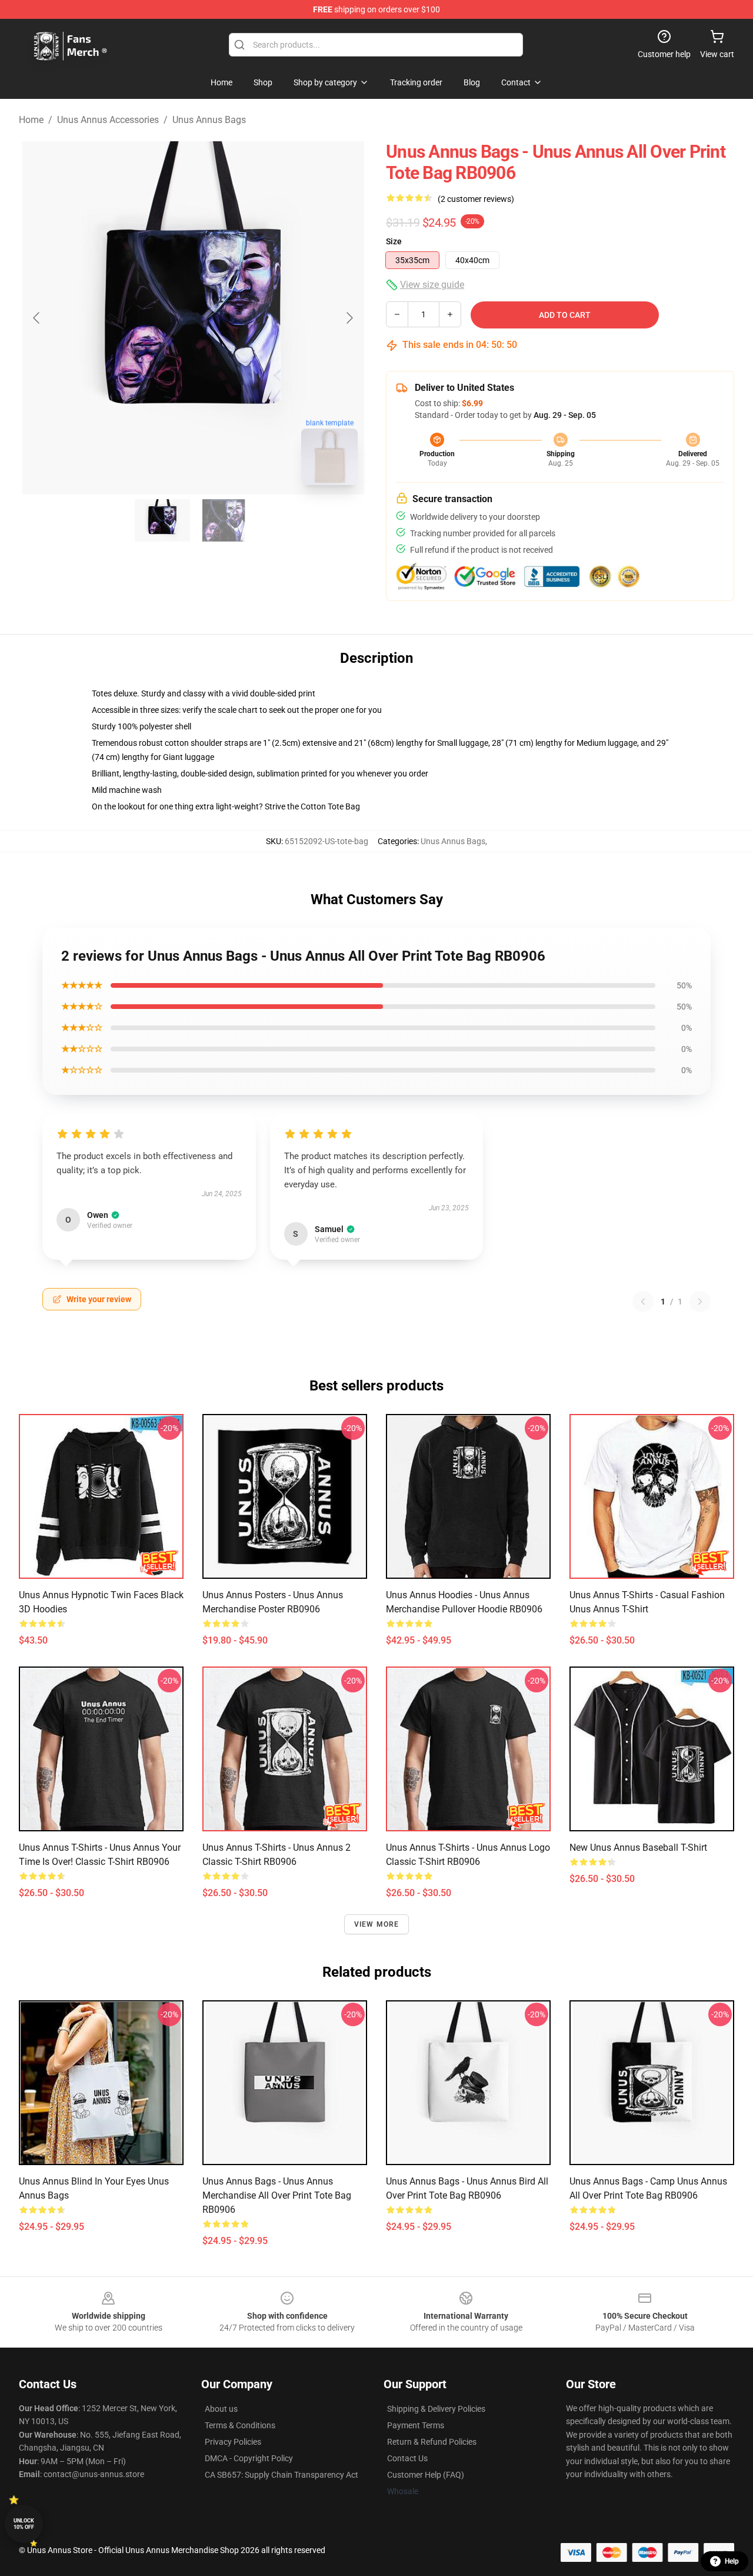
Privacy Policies (233, 2442)
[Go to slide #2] (224, 520)
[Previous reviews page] (643, 1302)
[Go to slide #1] (162, 520)
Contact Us (407, 2458)
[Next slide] (349, 318)
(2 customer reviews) (476, 199)
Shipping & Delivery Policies (436, 2409)
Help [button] (732, 2561)
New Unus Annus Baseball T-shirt (638, 1848)
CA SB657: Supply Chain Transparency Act (281, 2475)
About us (221, 2409)
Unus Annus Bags (209, 120)
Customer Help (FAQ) (426, 2475)
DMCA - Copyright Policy (249, 2458)
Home (31, 120)
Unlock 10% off (24, 2524)
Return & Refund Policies (432, 2442)
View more (377, 1924)
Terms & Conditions (240, 2425)
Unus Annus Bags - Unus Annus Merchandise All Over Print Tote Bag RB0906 (277, 2195)
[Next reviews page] (700, 1302)
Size (394, 241)
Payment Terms (416, 2425)
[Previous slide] (37, 318)
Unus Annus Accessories (108, 120)
